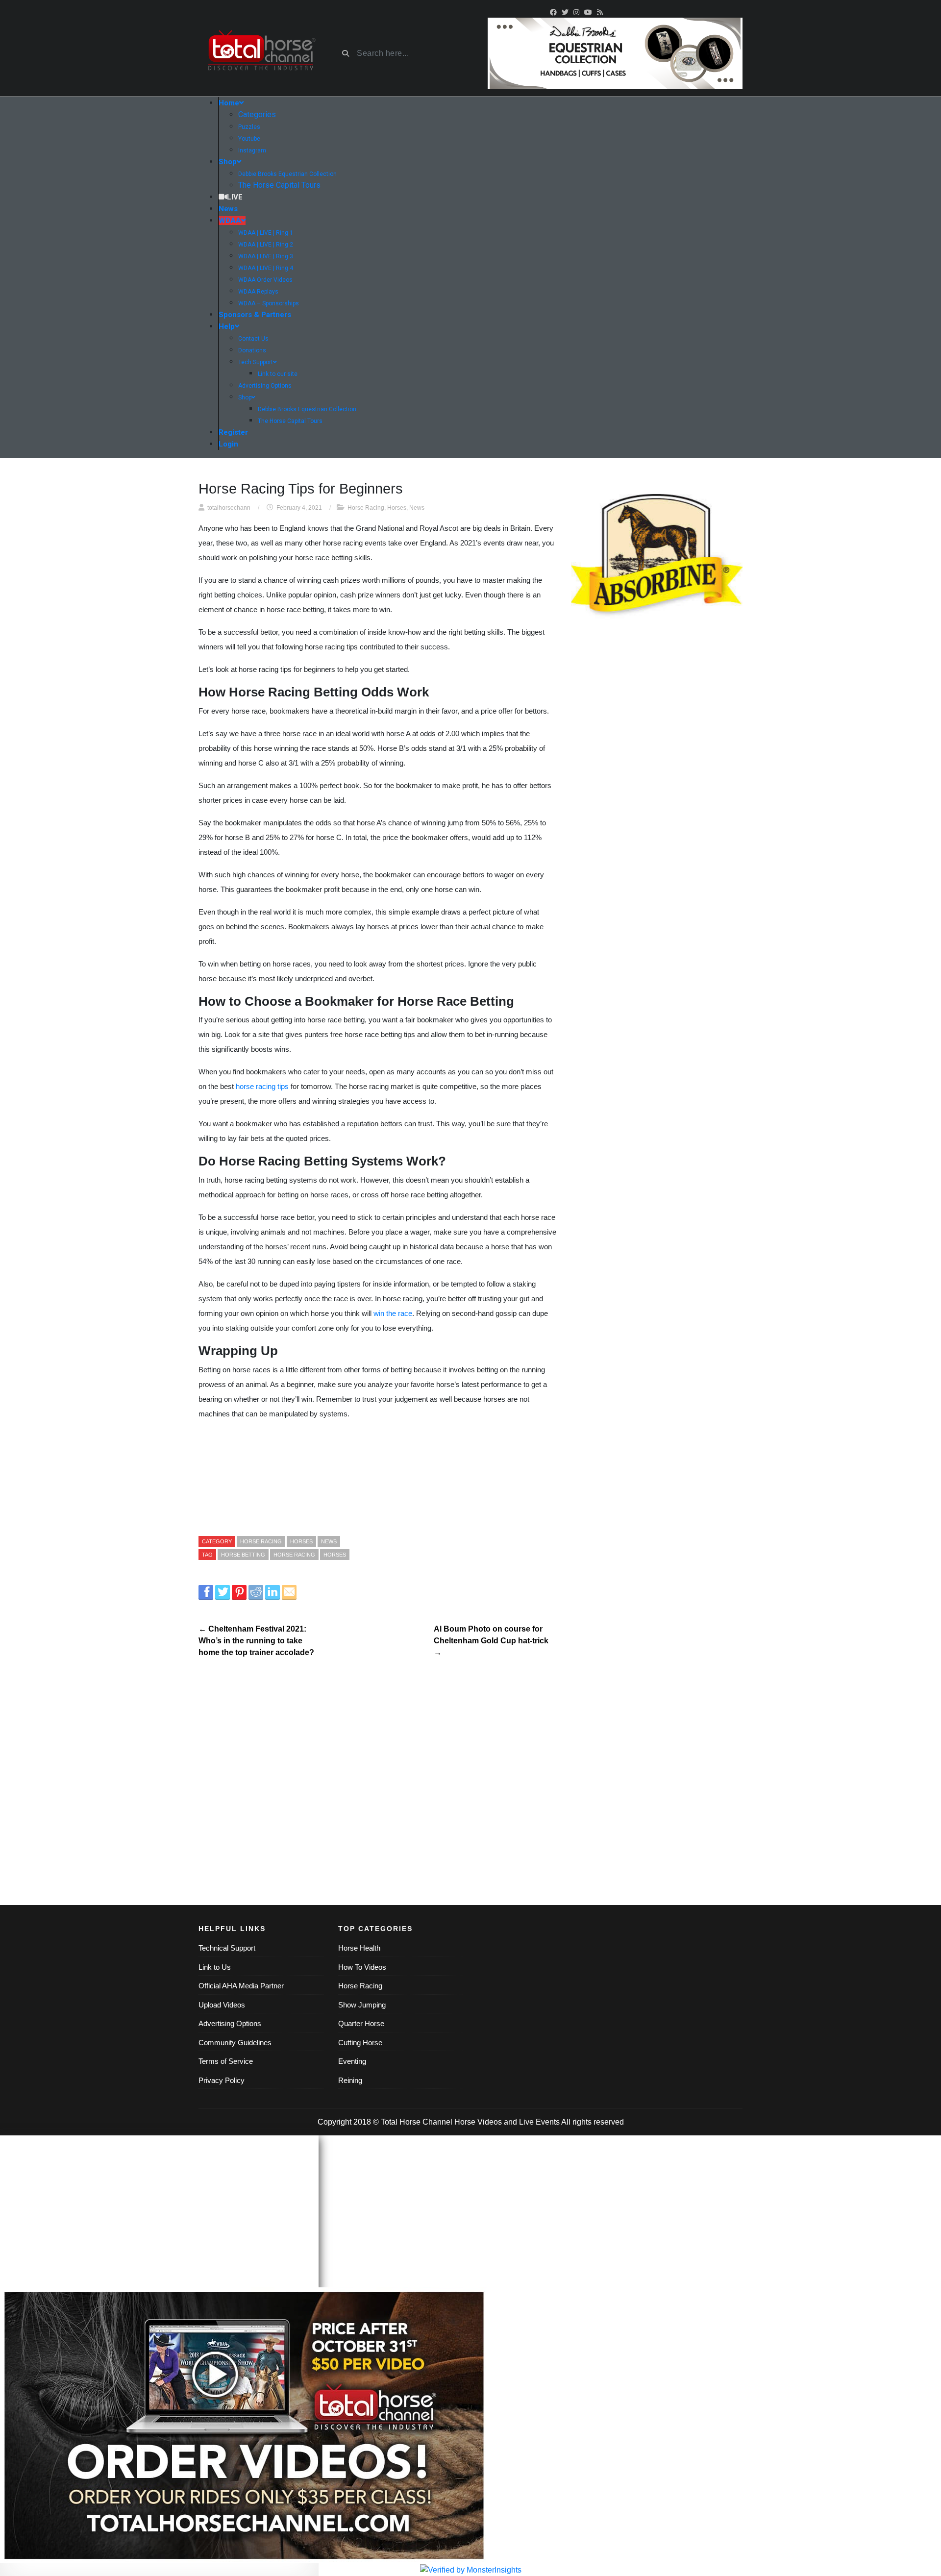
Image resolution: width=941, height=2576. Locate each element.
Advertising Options (230, 2023)
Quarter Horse (361, 2023)
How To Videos (362, 1967)
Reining (350, 2080)
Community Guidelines (235, 2043)
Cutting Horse (360, 2043)
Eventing (352, 2061)
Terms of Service (226, 2061)
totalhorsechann (229, 508)
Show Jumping (362, 2005)
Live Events (539, 2122)
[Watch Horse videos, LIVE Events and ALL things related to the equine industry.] (261, 54)
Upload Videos (222, 2005)
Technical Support (227, 1948)
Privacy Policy (222, 2080)
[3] (657, 558)
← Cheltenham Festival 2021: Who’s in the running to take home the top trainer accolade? (256, 1641)
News (417, 508)
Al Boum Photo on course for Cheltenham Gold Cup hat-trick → (491, 1641)
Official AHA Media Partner (241, 1986)
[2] (615, 53)
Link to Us (215, 1967)
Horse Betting (243, 1555)
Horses (397, 508)
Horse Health (359, 1948)
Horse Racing (366, 508)
